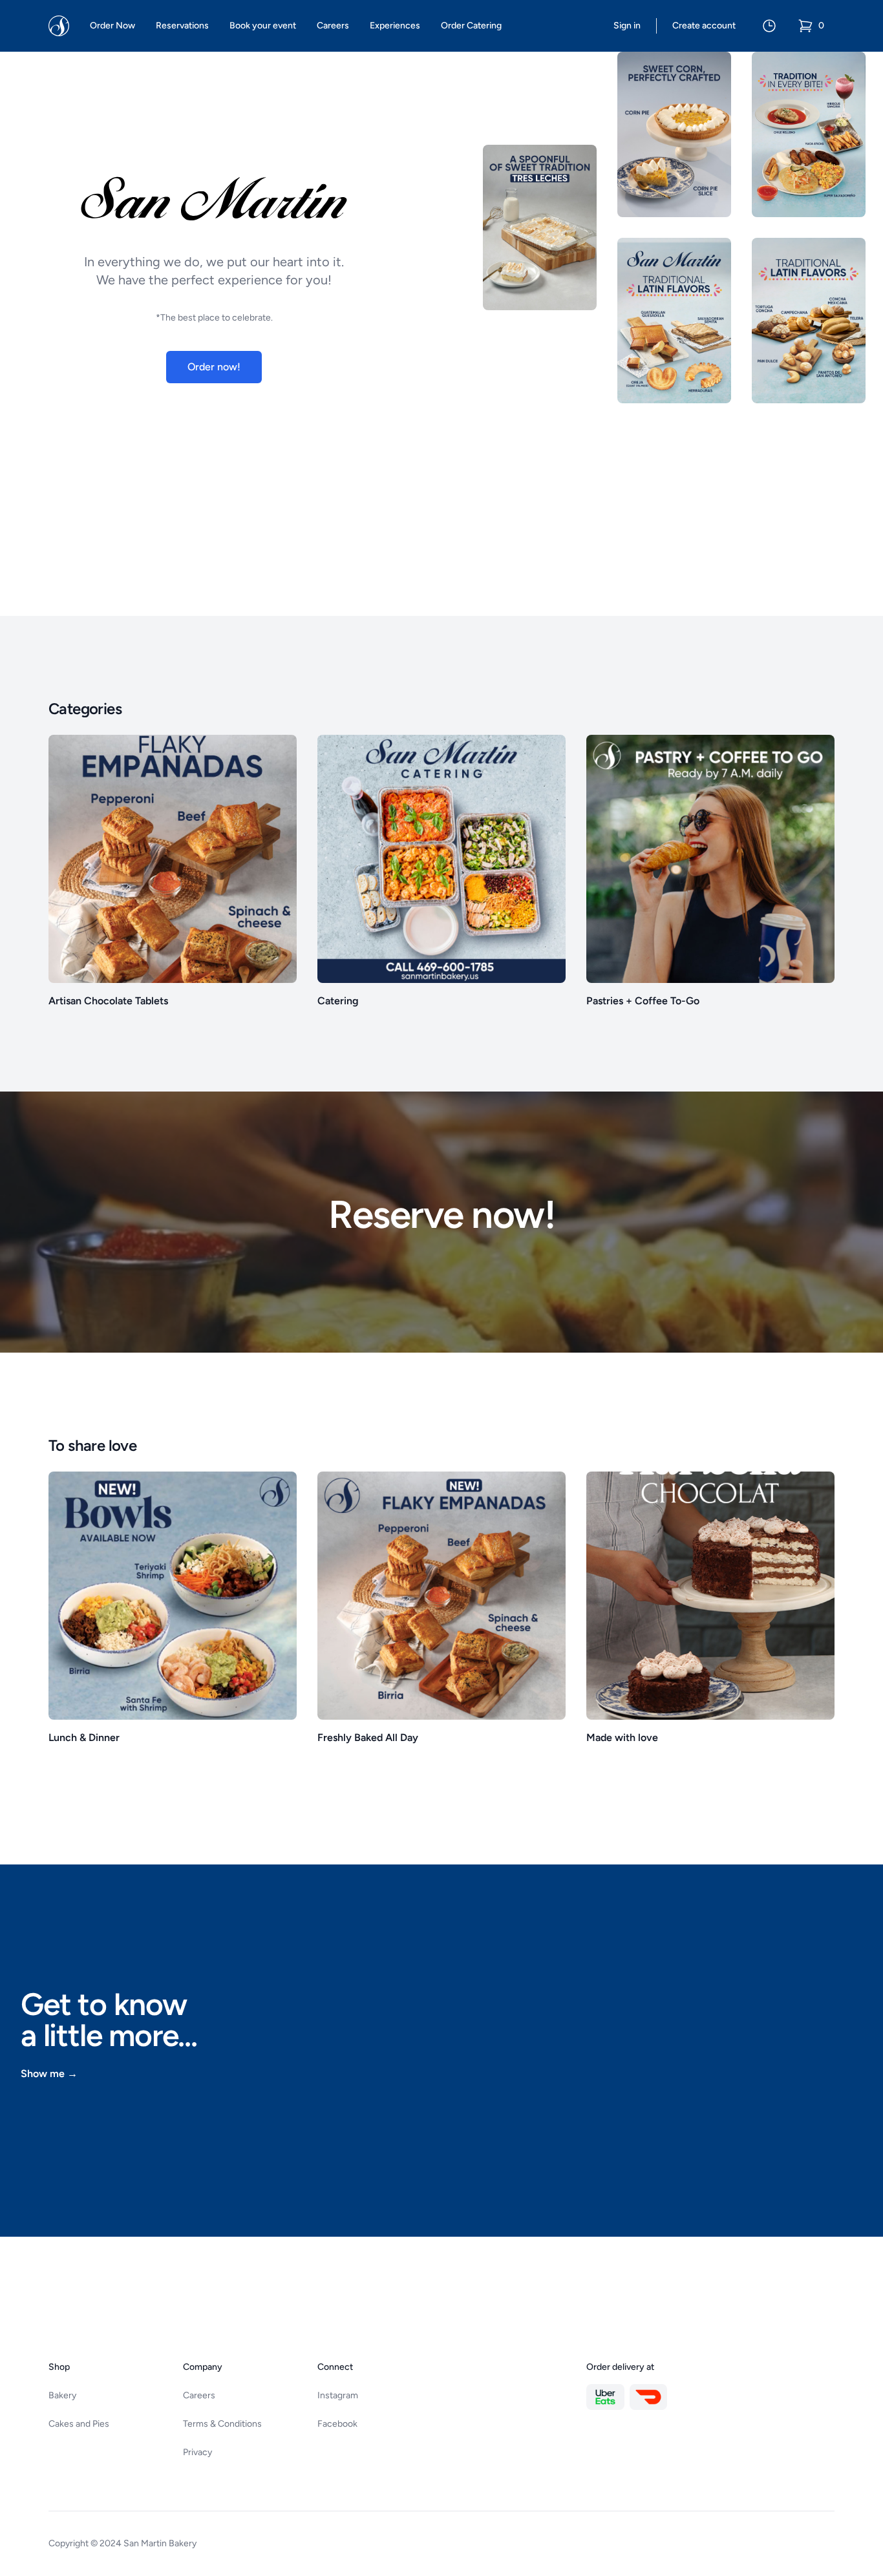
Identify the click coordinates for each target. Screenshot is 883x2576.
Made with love (622, 1737)
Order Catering (471, 26)
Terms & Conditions (222, 2424)
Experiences (395, 26)
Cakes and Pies (79, 2424)
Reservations (182, 26)
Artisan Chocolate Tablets (108, 1001)
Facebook (337, 2424)
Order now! (214, 367)
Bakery (62, 2395)
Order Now (112, 26)
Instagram (338, 2395)
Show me (49, 2074)
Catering (338, 1001)
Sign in (627, 26)
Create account (704, 26)
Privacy (197, 2452)
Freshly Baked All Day (368, 1737)
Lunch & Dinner (84, 1737)
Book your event (263, 26)
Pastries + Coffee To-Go (643, 1001)
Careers (333, 26)
